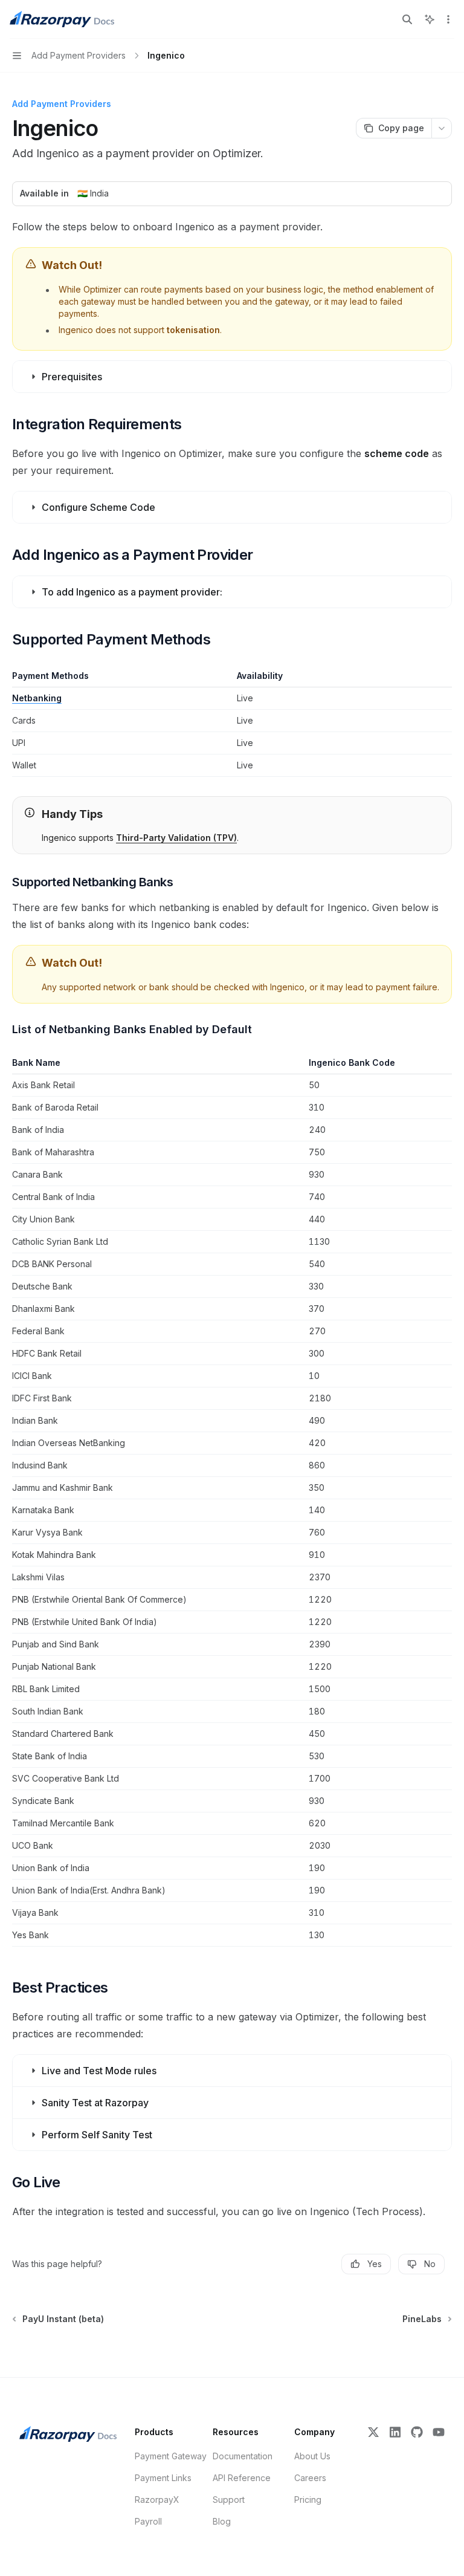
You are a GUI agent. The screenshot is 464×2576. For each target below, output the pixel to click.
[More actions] (448, 19)
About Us (312, 2456)
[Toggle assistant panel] (430, 19)
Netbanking (37, 698)
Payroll (148, 2521)
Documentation (243, 2456)
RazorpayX (157, 2500)
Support (229, 2500)
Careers (310, 2478)
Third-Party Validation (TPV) (176, 838)
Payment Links (163, 2478)
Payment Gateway (171, 2456)
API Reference (242, 2478)
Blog (222, 2521)
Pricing (308, 2500)
